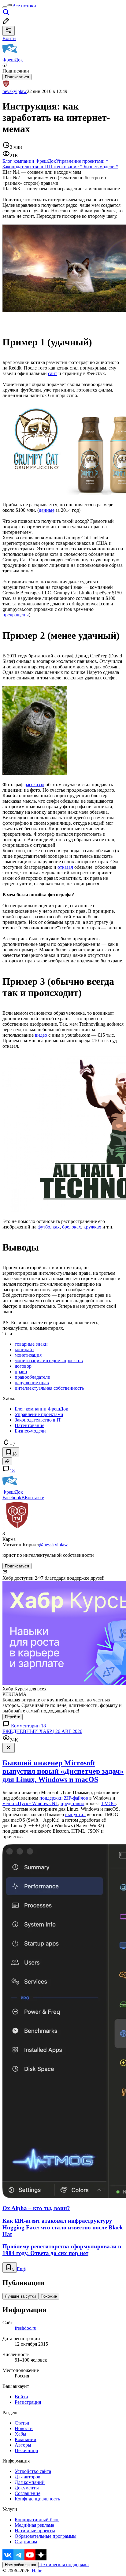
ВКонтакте (33, 1498)
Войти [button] (9, 38)
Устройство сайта (33, 2471)
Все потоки (24, 6)
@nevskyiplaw (53, 1545)
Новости (24, 2428)
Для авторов (28, 2477)
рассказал (34, 784)
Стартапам (26, 2542)
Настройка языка (20, 2565)
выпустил (75, 1814)
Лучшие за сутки (20, 2296)
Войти (21, 2397)
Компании (26, 2439)
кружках (92, 1227)
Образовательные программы (46, 2536)
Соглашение (28, 2493)
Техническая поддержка (64, 2565)
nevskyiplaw (15, 91)
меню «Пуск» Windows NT (30, 1803)
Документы (27, 2488)
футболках (49, 1227)
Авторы (23, 2445)
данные (47, 510)
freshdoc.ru (26, 2328)
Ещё (21, 2269)
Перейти (13, 1717)
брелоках (72, 1227)
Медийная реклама (34, 2525)
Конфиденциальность (37, 2499)
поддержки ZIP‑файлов (64, 1798)
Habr (36, 2571)
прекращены (16, 615)
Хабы (20, 2434)
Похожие (49, 2296)
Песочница (26, 2450)
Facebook (12, 1498)
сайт (53, 373)
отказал (65, 867)
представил (72, 1803)
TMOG (109, 1803)
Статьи (22, 2423)
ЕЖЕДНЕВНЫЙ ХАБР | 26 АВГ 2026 (42, 1731)
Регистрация (28, 2402)
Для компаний (30, 2482)
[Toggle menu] (5, 7)
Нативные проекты (35, 2531)
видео (41, 1035)
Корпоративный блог (37, 2520)
